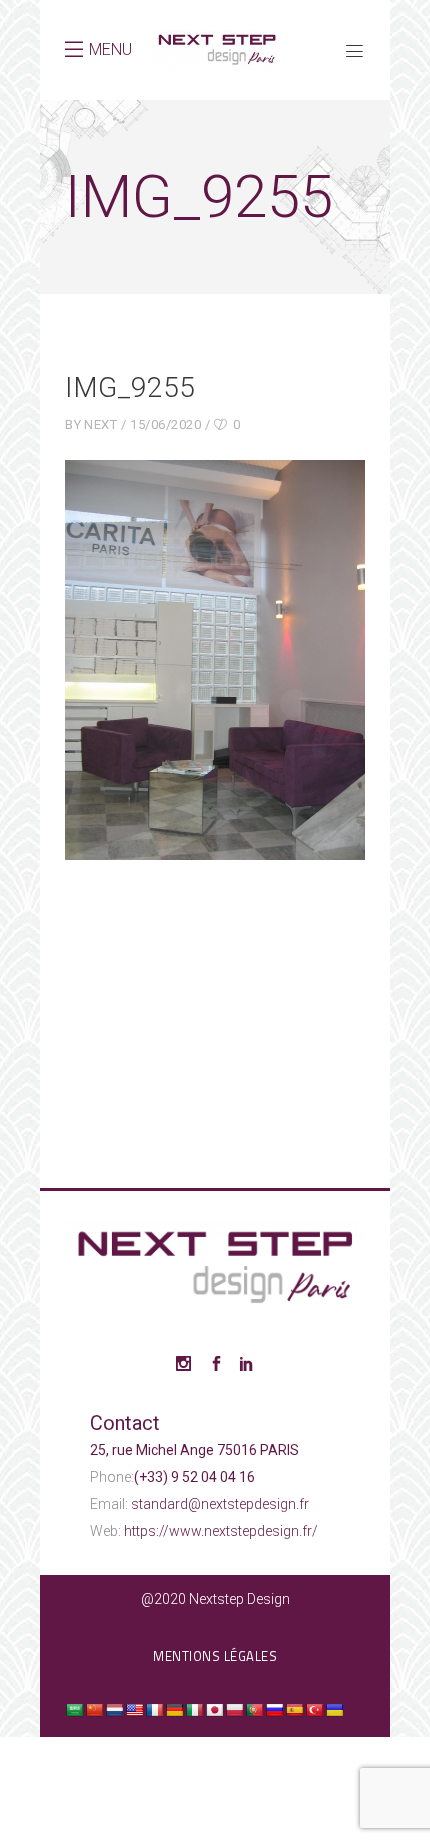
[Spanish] (294, 1710)
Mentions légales (215, 1656)
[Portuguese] (254, 1710)
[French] (154, 1710)
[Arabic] (74, 1710)
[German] (174, 1710)
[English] (134, 1710)
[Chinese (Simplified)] (94, 1710)
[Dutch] (114, 1710)
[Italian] (194, 1710)
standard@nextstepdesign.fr (220, 1504)
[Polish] (234, 1710)
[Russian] (274, 1710)
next (100, 424)
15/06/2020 (165, 424)
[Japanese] (214, 1710)
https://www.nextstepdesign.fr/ (221, 1531)
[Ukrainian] (334, 1710)
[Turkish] (314, 1710)
